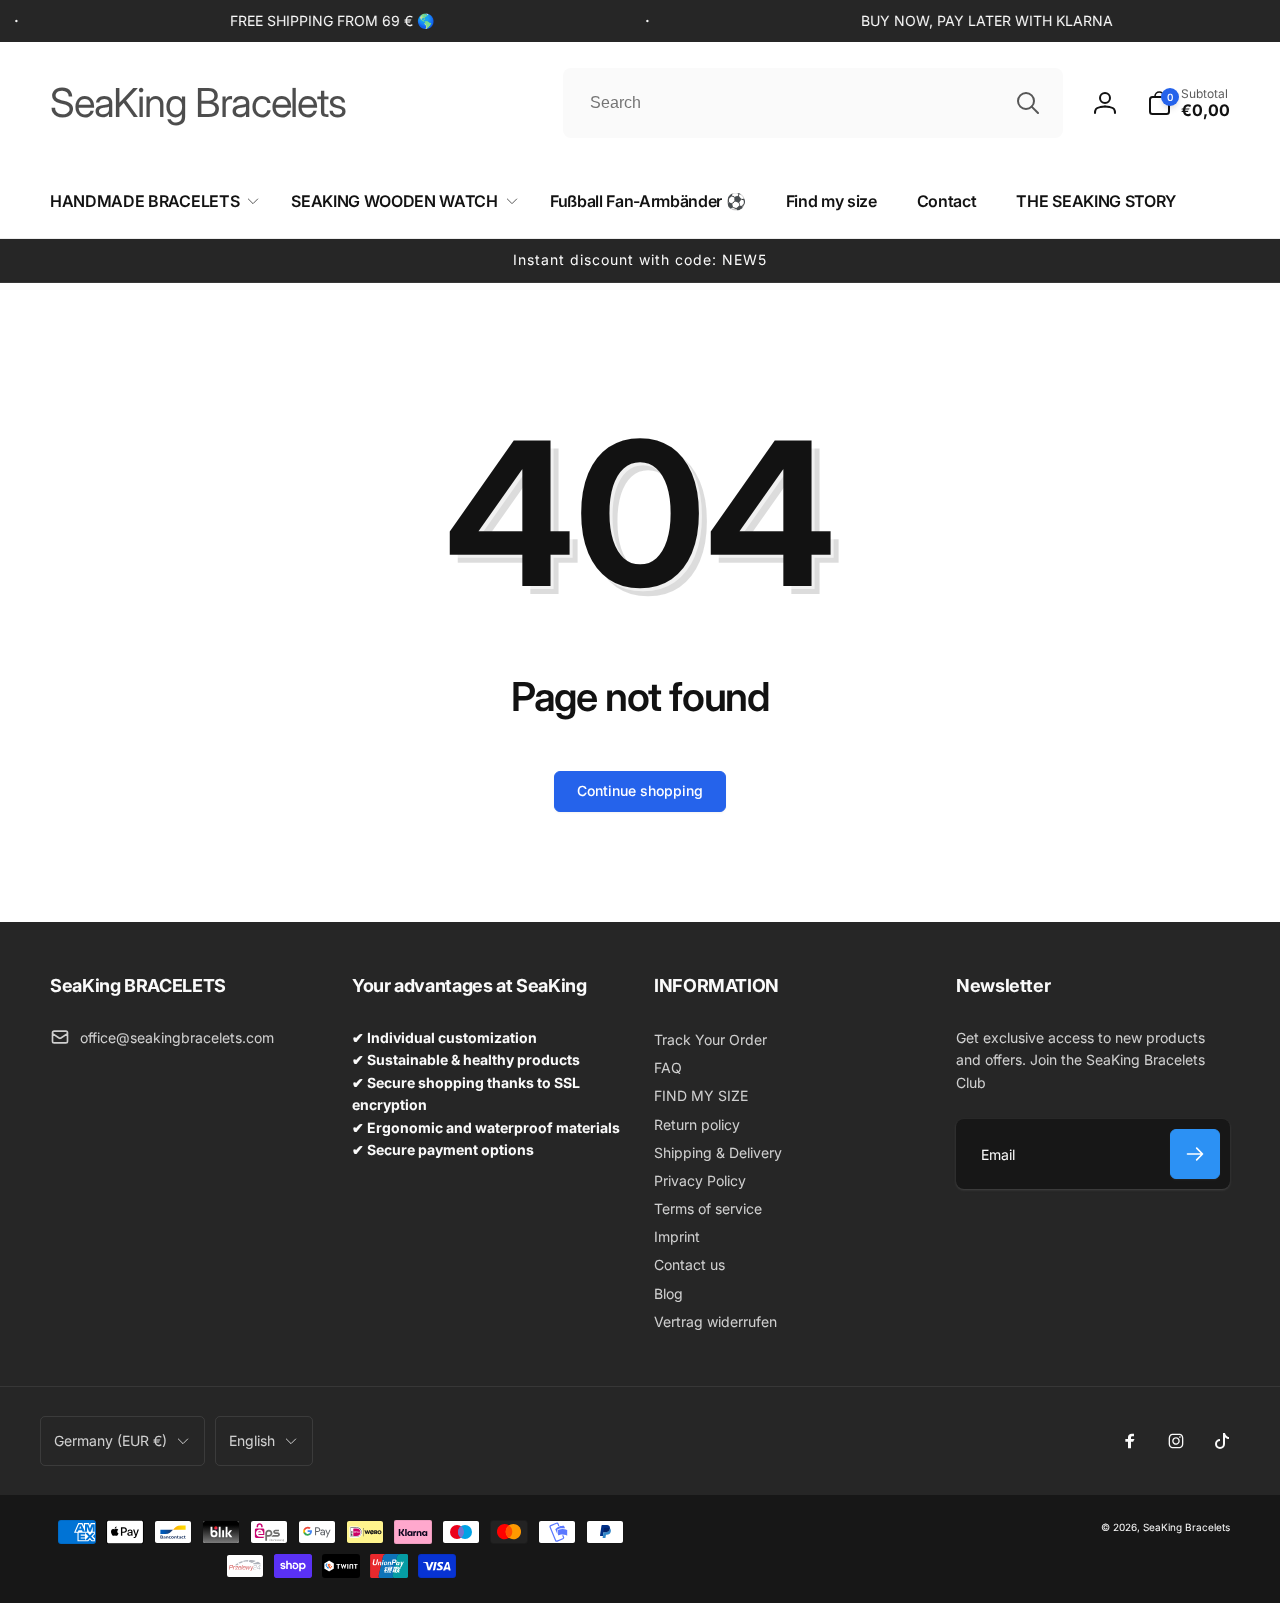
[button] (1188, 103)
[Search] (1028, 103)
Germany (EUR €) (110, 1440)
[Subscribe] (1195, 1154)
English (252, 1440)
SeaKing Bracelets (1186, 1527)
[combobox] (813, 103)
